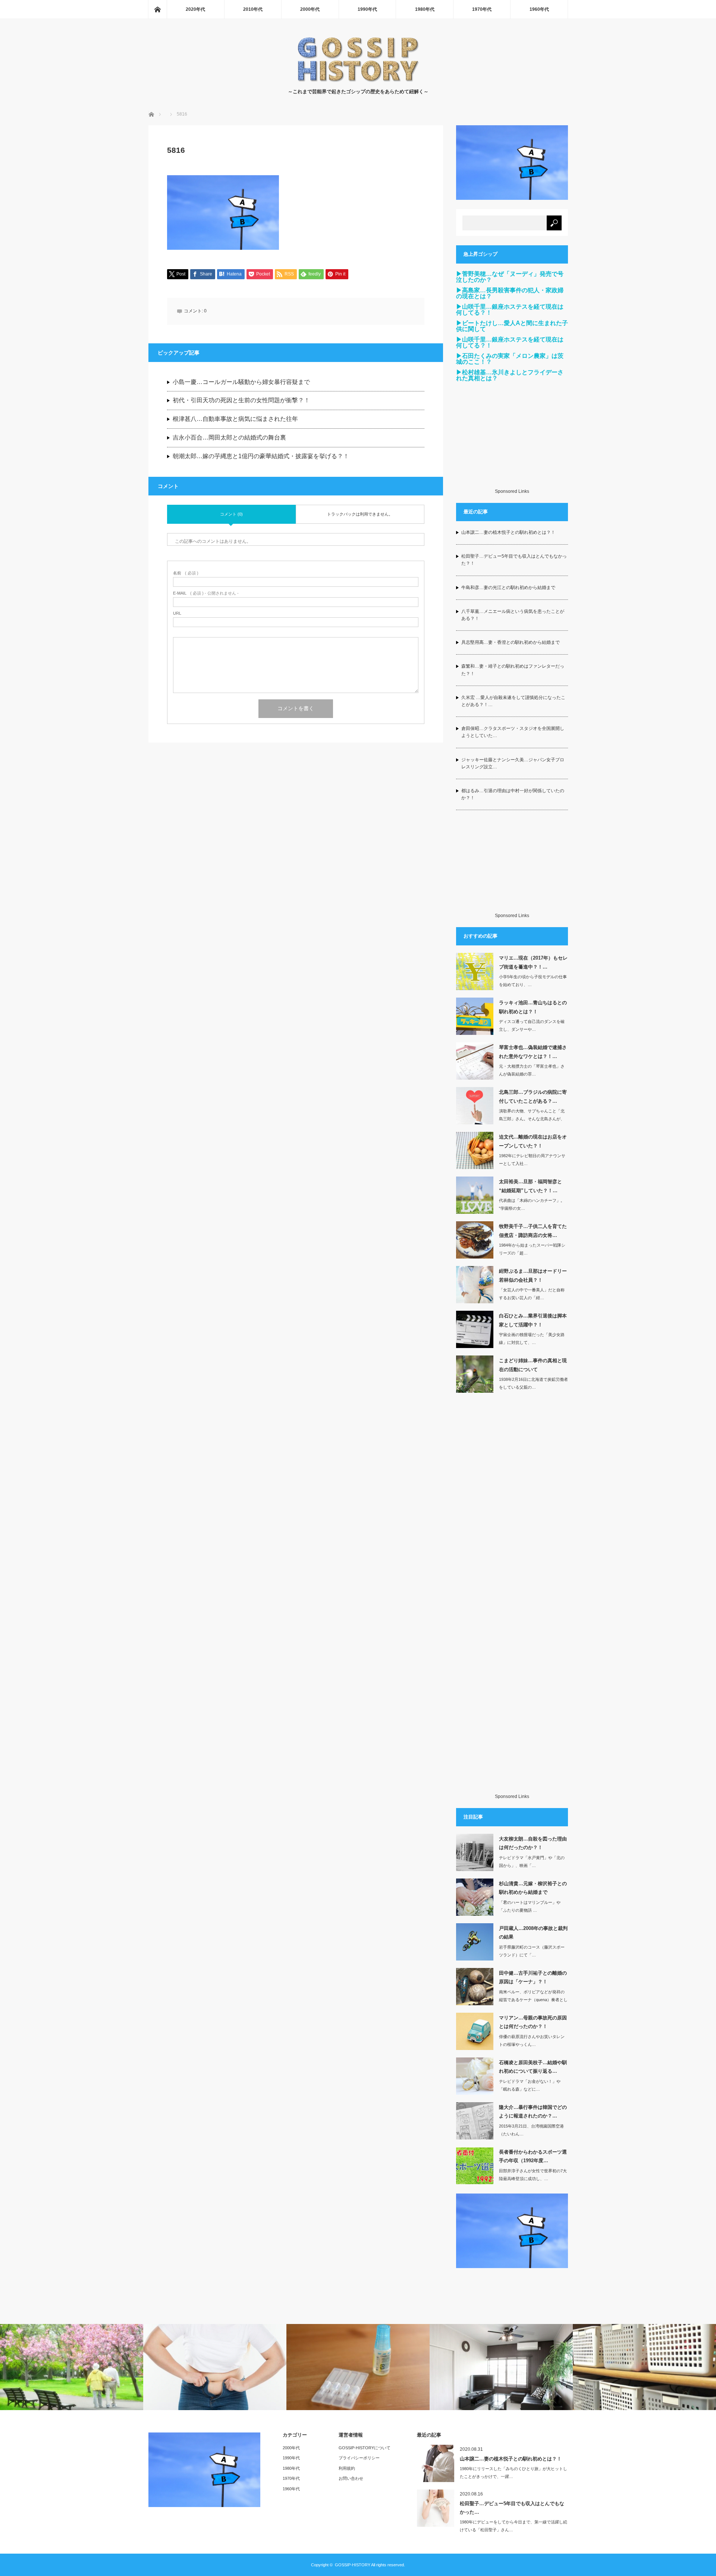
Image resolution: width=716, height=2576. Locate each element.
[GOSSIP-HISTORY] (358, 80)
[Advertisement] (512, 442)
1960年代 (539, 9)
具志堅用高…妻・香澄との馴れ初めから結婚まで (511, 642)
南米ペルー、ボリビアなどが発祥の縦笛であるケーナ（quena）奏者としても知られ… (533, 2000)
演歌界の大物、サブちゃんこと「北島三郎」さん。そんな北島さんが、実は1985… (532, 1119)
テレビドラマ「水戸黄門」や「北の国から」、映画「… (532, 1862)
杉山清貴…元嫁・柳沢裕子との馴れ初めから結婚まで (533, 1888)
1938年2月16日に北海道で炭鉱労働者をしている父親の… (533, 1383)
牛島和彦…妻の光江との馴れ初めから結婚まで (508, 588)
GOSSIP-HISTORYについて (365, 2448)
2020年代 (195, 9)
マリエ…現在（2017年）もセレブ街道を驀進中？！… (533, 962)
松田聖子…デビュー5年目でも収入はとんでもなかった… (512, 2508)
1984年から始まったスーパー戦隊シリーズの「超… (532, 1249)
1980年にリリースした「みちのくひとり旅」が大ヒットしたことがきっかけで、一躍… (514, 2473)
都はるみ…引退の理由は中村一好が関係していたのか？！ (513, 794)
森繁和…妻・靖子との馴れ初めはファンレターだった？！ (513, 670)
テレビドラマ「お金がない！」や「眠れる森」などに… (530, 2085)
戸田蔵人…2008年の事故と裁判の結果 (533, 1933)
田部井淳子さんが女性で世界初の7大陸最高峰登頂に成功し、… (533, 2175)
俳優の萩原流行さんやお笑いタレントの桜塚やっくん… (532, 2040)
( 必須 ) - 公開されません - (206, 593)
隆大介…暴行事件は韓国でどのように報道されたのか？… (533, 2111)
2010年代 (253, 9)
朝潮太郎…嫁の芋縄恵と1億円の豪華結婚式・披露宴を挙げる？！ (261, 456)
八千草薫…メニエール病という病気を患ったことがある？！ (513, 615)
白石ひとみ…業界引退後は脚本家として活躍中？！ (533, 1320)
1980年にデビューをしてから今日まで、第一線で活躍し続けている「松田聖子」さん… (514, 2526)
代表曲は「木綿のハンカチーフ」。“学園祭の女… (532, 1204)
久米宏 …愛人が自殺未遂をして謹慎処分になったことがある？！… (513, 701)
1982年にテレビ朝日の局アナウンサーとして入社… (532, 1160)
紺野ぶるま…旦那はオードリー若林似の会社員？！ (533, 1275)
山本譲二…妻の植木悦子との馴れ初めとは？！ (508, 532)
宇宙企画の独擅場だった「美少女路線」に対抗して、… (532, 1339)
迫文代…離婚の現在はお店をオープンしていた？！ (533, 1141)
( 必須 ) (186, 573)
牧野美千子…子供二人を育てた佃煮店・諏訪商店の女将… (533, 1231)
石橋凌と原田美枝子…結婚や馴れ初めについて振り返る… (533, 2067)
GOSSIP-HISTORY (353, 2565)
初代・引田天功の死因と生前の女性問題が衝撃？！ (241, 400)
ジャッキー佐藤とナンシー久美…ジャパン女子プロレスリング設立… (513, 763)
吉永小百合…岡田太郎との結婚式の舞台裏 (229, 437)
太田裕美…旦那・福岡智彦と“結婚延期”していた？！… (530, 1186)
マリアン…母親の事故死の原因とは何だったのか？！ (533, 2022)
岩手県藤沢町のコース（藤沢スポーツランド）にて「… (532, 1951)
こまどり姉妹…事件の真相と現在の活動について (533, 1365)
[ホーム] (157, 9)
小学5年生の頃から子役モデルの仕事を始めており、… (533, 981)
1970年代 (482, 9)
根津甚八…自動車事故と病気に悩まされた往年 (235, 419)
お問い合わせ (351, 2478)
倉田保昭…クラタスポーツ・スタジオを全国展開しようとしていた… (513, 732)
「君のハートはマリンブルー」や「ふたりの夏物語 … (530, 1906)
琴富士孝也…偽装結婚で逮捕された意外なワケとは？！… (533, 1052)
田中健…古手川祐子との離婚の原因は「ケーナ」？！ (533, 1977)
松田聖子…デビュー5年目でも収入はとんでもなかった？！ (514, 560)
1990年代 (367, 9)
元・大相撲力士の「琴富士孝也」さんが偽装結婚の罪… (532, 1070)
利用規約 (347, 2468)
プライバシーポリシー (359, 2458)
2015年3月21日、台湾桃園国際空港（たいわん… (531, 2130)
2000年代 (310, 9)
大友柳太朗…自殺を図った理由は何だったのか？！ (533, 1843)
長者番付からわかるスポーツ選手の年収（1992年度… (533, 2156)
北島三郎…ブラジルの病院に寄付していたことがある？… (533, 1096)
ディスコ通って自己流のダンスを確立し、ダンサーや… (532, 1025)
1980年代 (425, 9)
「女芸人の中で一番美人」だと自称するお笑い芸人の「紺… (532, 1294)
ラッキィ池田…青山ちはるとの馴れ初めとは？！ (533, 1007)
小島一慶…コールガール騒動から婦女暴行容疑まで (241, 382)
